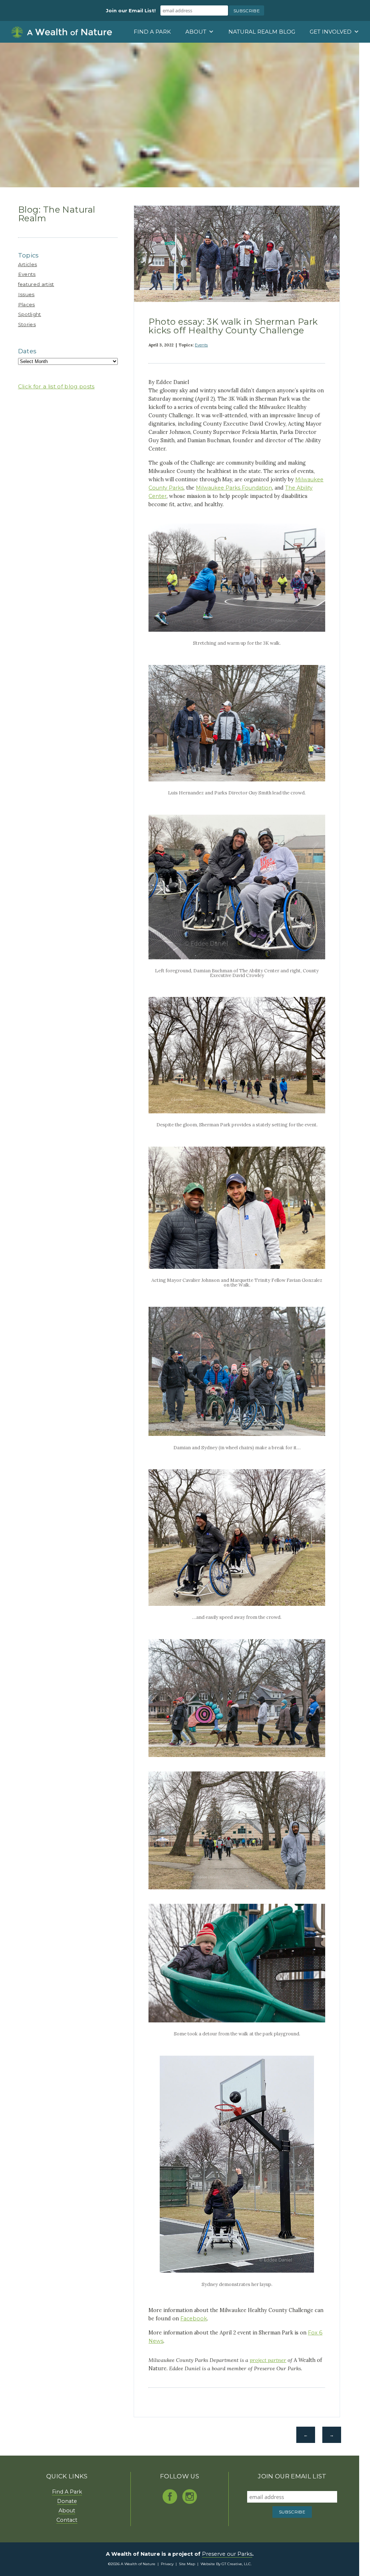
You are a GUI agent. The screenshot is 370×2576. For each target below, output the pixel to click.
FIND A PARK (152, 32)
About (67, 2511)
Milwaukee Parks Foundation (234, 488)
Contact (67, 2520)
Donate (67, 2501)
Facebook (194, 2319)
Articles (28, 264)
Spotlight (30, 314)
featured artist (36, 284)
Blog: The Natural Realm (57, 214)
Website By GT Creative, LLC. (226, 2564)
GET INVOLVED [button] (331, 32)
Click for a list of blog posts (56, 386)
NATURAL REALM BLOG (262, 32)
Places (27, 304)
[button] (365, 48)
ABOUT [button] (196, 32)
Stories (27, 324)
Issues (26, 294)
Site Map (187, 2564)
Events (27, 274)
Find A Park (67, 2492)
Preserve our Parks (227, 2554)
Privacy (167, 2564)
